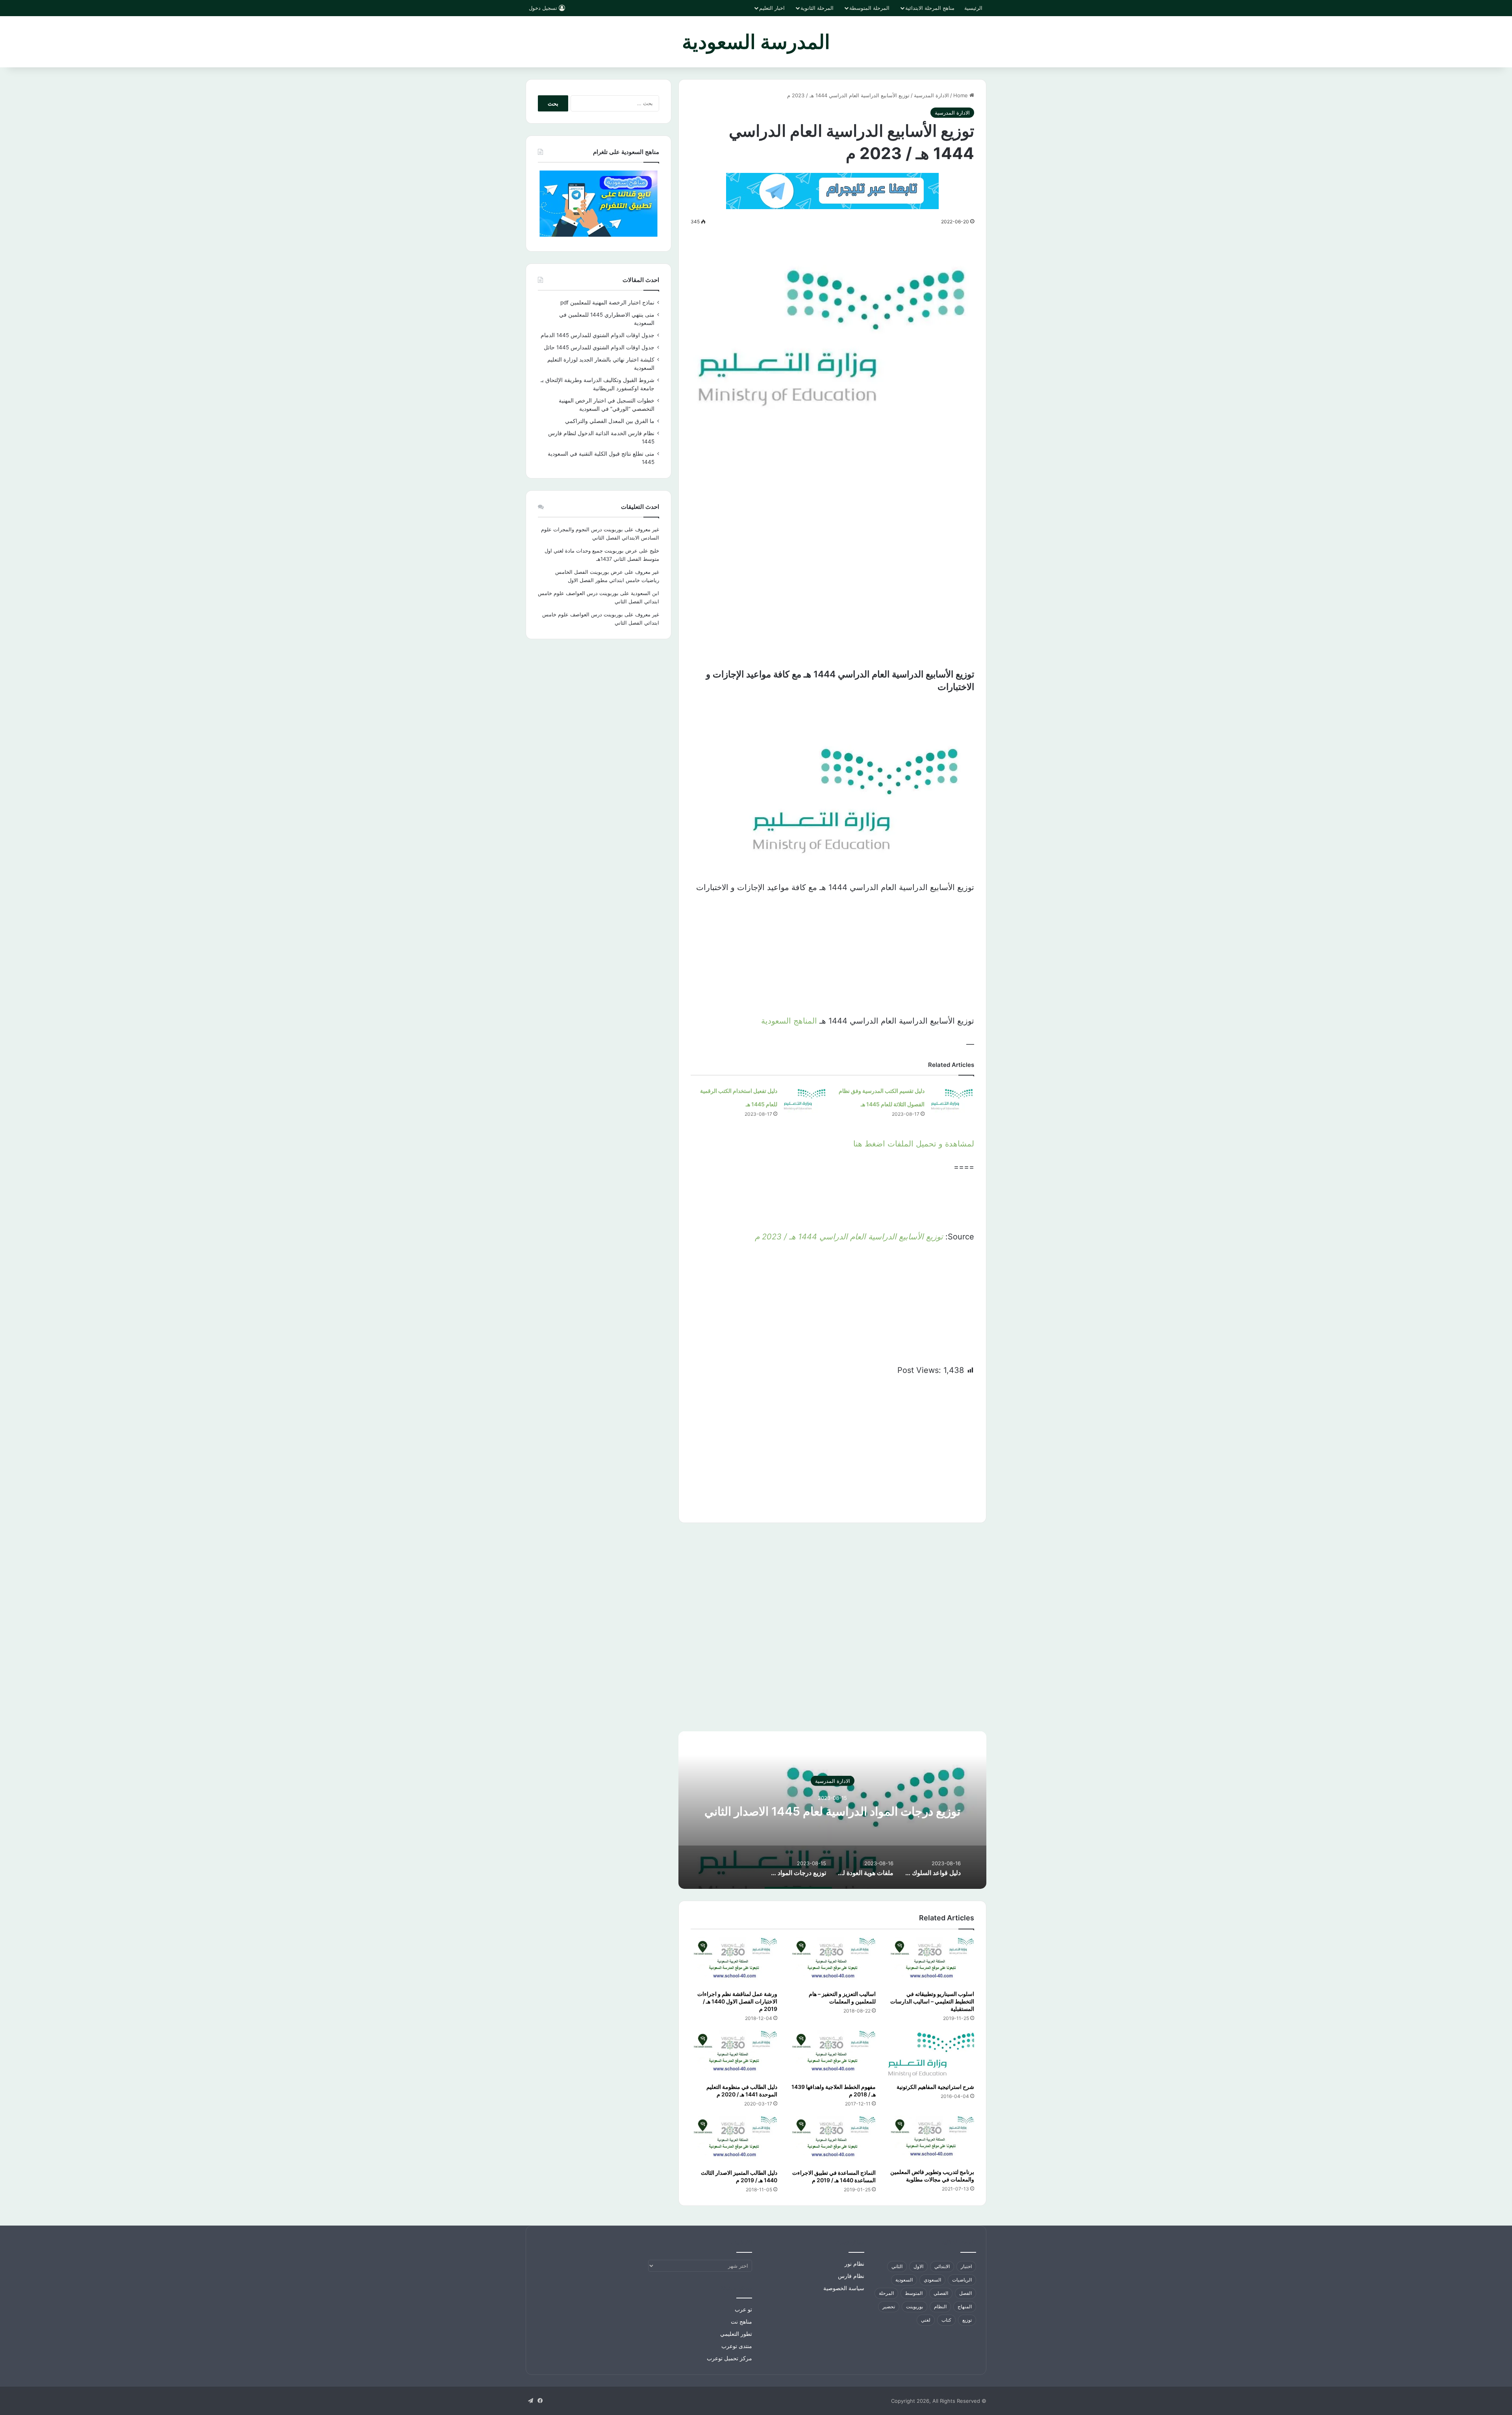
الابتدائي (942, 2266)
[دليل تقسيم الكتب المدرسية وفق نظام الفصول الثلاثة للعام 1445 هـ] (952, 1098)
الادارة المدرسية (931, 95)
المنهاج (965, 2306)
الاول (918, 2266)
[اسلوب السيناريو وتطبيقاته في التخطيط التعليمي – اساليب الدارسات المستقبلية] (931, 1962)
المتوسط (914, 2293)
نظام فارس (851, 2276)
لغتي (926, 2320)
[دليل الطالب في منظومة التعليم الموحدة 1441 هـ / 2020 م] (734, 2055)
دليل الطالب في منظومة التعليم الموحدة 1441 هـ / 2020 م (742, 2090)
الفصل (965, 2293)
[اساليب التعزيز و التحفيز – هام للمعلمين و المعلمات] (832, 1962)
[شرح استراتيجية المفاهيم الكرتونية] (931, 2055)
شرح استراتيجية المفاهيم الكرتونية (935, 2087)
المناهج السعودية (789, 1021)
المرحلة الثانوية (817, 8)
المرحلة (886, 2293)
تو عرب (743, 2309)
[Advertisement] (832, 491)
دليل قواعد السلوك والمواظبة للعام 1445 (833, 1811)
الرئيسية (973, 8)
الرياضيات (962, 2280)
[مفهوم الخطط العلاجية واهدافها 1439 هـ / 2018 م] (832, 2055)
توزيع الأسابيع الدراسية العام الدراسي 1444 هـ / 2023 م (849, 1237)
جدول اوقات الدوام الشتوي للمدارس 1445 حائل (599, 347)
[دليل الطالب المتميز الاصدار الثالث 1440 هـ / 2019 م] (734, 2140)
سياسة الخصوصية (844, 2288)
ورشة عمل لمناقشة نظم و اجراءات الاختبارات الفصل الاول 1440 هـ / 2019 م (737, 2001)
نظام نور (854, 2264)
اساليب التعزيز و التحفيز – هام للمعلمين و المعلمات (842, 1998)
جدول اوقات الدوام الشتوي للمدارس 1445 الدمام (598, 335)
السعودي (932, 2280)
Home (961, 95)
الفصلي (941, 2293)
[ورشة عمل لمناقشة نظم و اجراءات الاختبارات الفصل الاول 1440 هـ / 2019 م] (734, 1962)
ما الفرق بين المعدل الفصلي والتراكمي (610, 421)
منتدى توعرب (737, 2346)
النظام (940, 2306)
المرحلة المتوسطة (869, 8)
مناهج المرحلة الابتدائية (930, 8)
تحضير (889, 2306)
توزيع (967, 2320)
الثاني (897, 2266)
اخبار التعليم (772, 8)
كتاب (946, 2320)
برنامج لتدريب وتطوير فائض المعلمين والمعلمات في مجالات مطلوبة (932, 2176)
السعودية (904, 2280)
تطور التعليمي (736, 2334)
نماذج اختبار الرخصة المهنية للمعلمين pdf (607, 302)
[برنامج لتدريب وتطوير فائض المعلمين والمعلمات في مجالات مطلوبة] (931, 2140)
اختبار (966, 2266)
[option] (832, 1810)
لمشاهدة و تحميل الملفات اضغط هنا (914, 1144)
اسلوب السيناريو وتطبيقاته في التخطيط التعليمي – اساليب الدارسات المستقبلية (932, 2001)
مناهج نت (741, 2322)
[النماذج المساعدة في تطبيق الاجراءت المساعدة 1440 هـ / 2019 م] (832, 2140)
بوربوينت (914, 2306)
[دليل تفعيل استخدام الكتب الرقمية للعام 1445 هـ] (805, 1098)
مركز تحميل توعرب (729, 2358)
